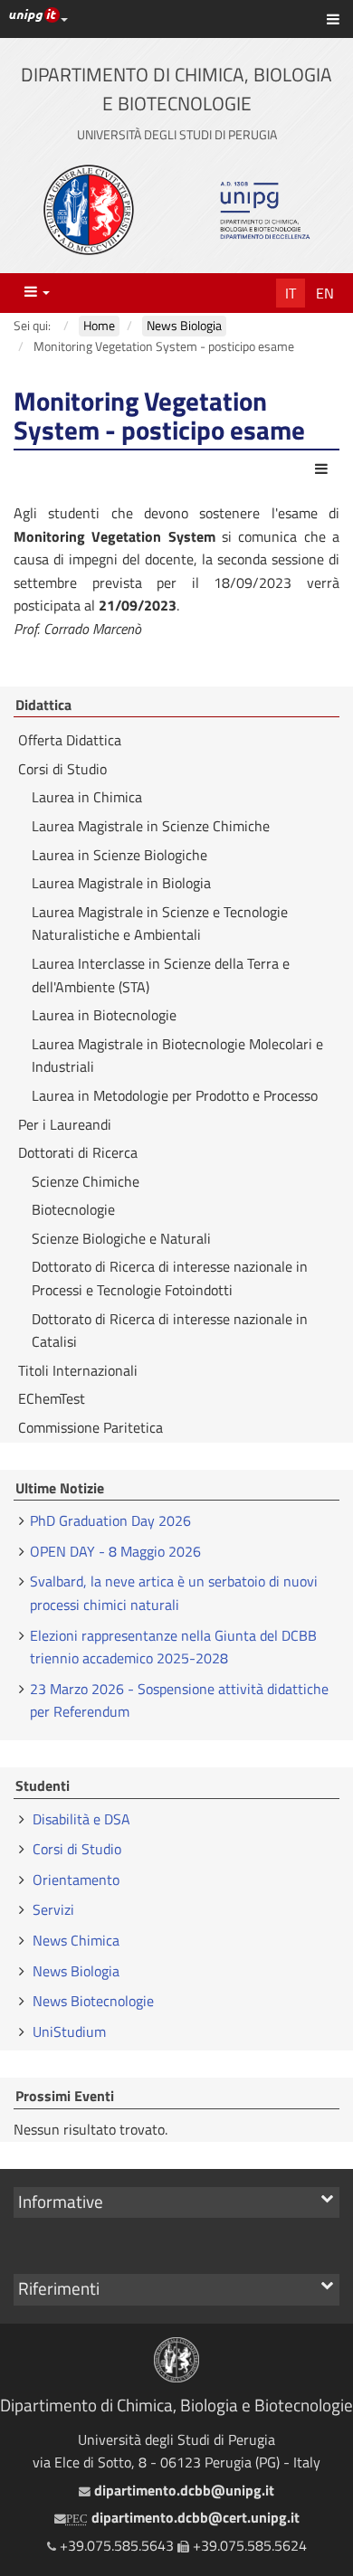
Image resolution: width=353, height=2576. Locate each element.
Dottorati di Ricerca (78, 1152)
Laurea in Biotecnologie (104, 1015)
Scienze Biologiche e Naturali (121, 1238)
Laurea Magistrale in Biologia (121, 883)
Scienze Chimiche (86, 1181)
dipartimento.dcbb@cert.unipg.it (183, 2517)
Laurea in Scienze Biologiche (119, 855)
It (291, 293)
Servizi (53, 1909)
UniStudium (69, 2031)
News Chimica (76, 1940)
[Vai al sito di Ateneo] (89, 210)
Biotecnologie (73, 1209)
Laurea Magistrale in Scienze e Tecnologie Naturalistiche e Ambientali (160, 923)
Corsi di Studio (62, 769)
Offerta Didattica (70, 740)
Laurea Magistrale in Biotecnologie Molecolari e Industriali (177, 1056)
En (325, 293)
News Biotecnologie (93, 2001)
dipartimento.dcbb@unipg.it (182, 2490)
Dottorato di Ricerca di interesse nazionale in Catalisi (170, 1331)
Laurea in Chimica (87, 797)
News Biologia (76, 1971)
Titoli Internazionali (78, 1370)
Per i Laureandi (65, 1124)
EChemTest (52, 1398)
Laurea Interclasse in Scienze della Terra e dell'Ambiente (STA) (161, 975)
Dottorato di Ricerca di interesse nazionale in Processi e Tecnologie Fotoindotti (170, 1278)
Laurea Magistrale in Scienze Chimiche (151, 826)
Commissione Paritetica (91, 1427)
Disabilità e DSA (81, 1819)
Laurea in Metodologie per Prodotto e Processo (175, 1095)
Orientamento (76, 1880)
